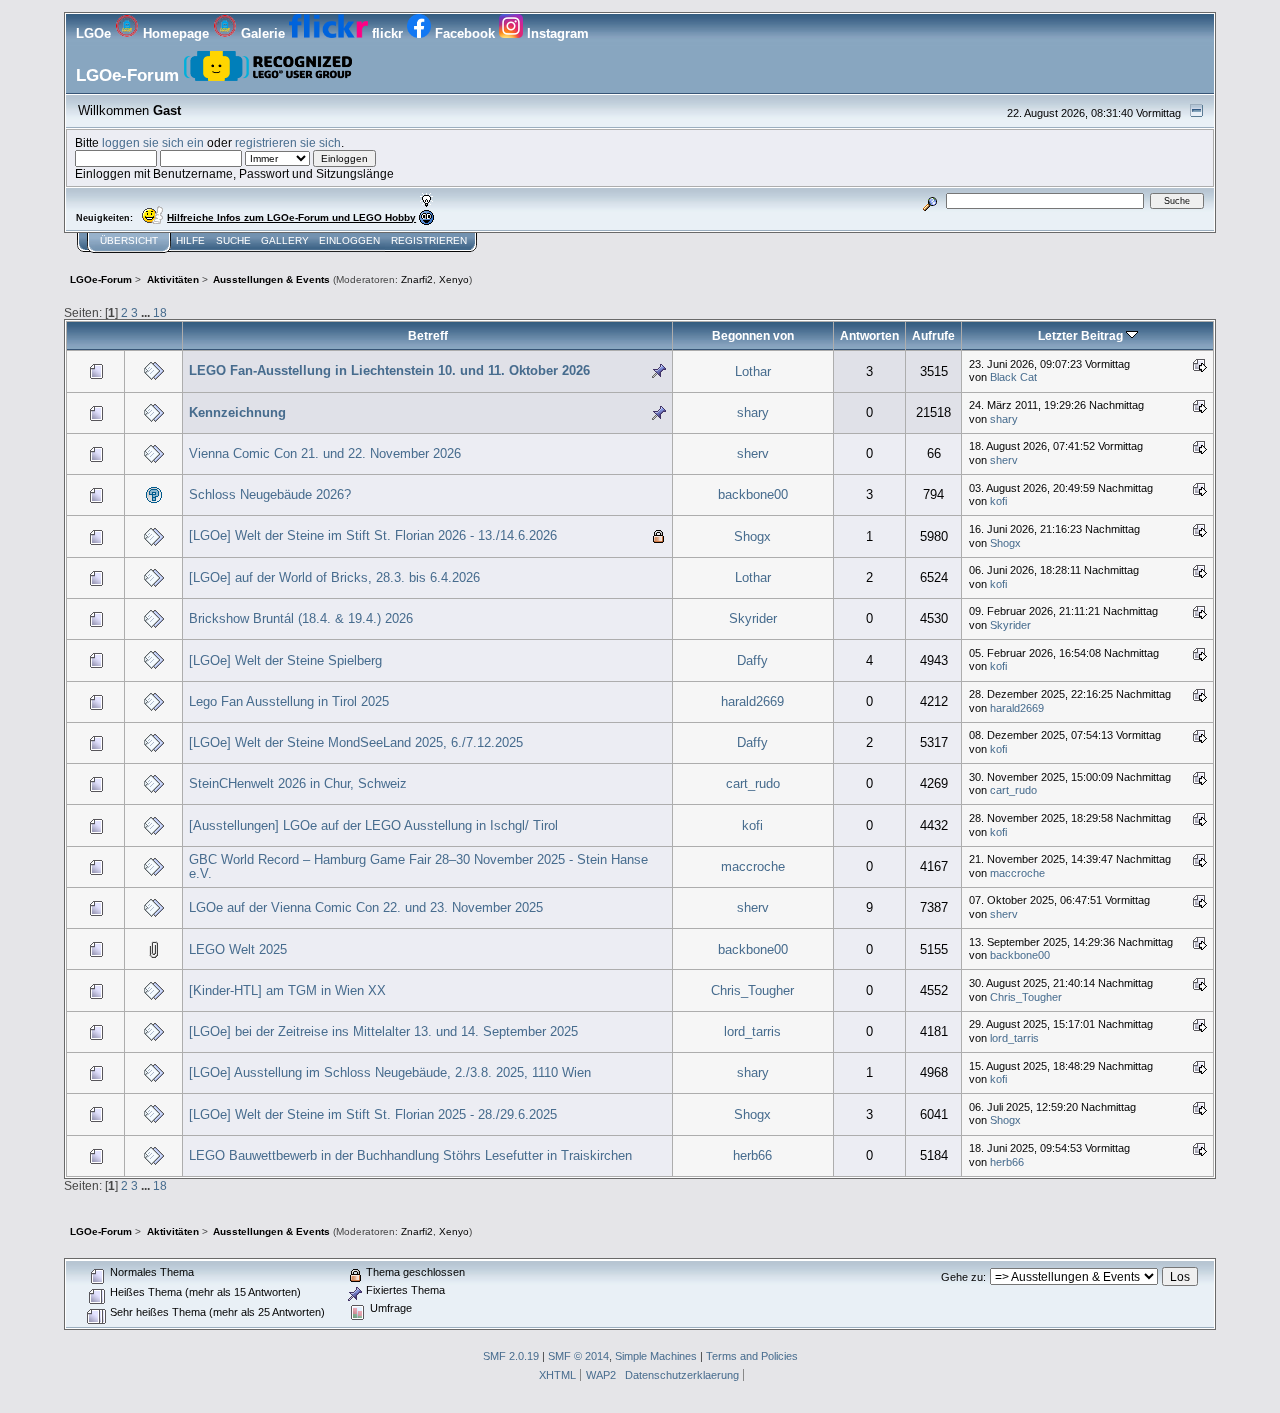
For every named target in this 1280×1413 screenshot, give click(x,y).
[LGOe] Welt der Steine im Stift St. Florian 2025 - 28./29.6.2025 (373, 1114)
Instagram (556, 33)
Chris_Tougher (752, 990)
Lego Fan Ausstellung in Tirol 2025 (289, 701)
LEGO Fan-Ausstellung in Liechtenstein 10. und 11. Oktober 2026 (389, 370)
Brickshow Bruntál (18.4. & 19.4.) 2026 (301, 618)
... (147, 312)
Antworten (869, 335)
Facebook (465, 33)
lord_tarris (752, 1031)
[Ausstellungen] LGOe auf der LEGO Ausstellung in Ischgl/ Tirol (373, 825)
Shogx (752, 536)
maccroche (753, 866)
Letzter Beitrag (1082, 335)
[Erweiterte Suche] (930, 200)
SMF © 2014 (578, 1356)
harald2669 (752, 701)
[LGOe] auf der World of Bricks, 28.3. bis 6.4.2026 (334, 577)
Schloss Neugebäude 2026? (270, 494)
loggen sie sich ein (153, 142)
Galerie (263, 33)
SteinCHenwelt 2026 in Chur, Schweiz (298, 783)
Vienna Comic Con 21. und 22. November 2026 (325, 453)
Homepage (176, 33)
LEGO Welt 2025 (238, 949)
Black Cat (1013, 377)
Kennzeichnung (237, 412)
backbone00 (753, 494)
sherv (753, 453)
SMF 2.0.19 (511, 1356)
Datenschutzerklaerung (682, 1375)
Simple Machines (656, 1356)
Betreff (428, 335)
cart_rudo (753, 783)
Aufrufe (933, 335)
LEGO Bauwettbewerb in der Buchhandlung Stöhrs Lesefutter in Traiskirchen (410, 1155)
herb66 (752, 1155)
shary (753, 412)
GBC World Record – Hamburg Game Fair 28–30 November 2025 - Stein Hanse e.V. (418, 866)
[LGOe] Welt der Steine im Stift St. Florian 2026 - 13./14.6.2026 (373, 535)
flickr (387, 33)
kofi (998, 501)
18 (160, 312)
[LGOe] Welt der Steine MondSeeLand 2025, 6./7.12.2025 (356, 742)
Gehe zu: (963, 1277)
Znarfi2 (417, 279)
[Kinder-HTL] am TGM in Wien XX (287, 990)
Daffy (752, 660)
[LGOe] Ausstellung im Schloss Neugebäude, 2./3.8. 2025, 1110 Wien (390, 1072)
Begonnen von (753, 335)
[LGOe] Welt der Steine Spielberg (285, 660)
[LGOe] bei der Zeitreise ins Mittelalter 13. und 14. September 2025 (383, 1031)
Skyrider (753, 618)
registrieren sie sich (288, 142)
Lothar (753, 371)
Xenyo (454, 279)
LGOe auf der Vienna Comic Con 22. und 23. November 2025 (366, 907)
